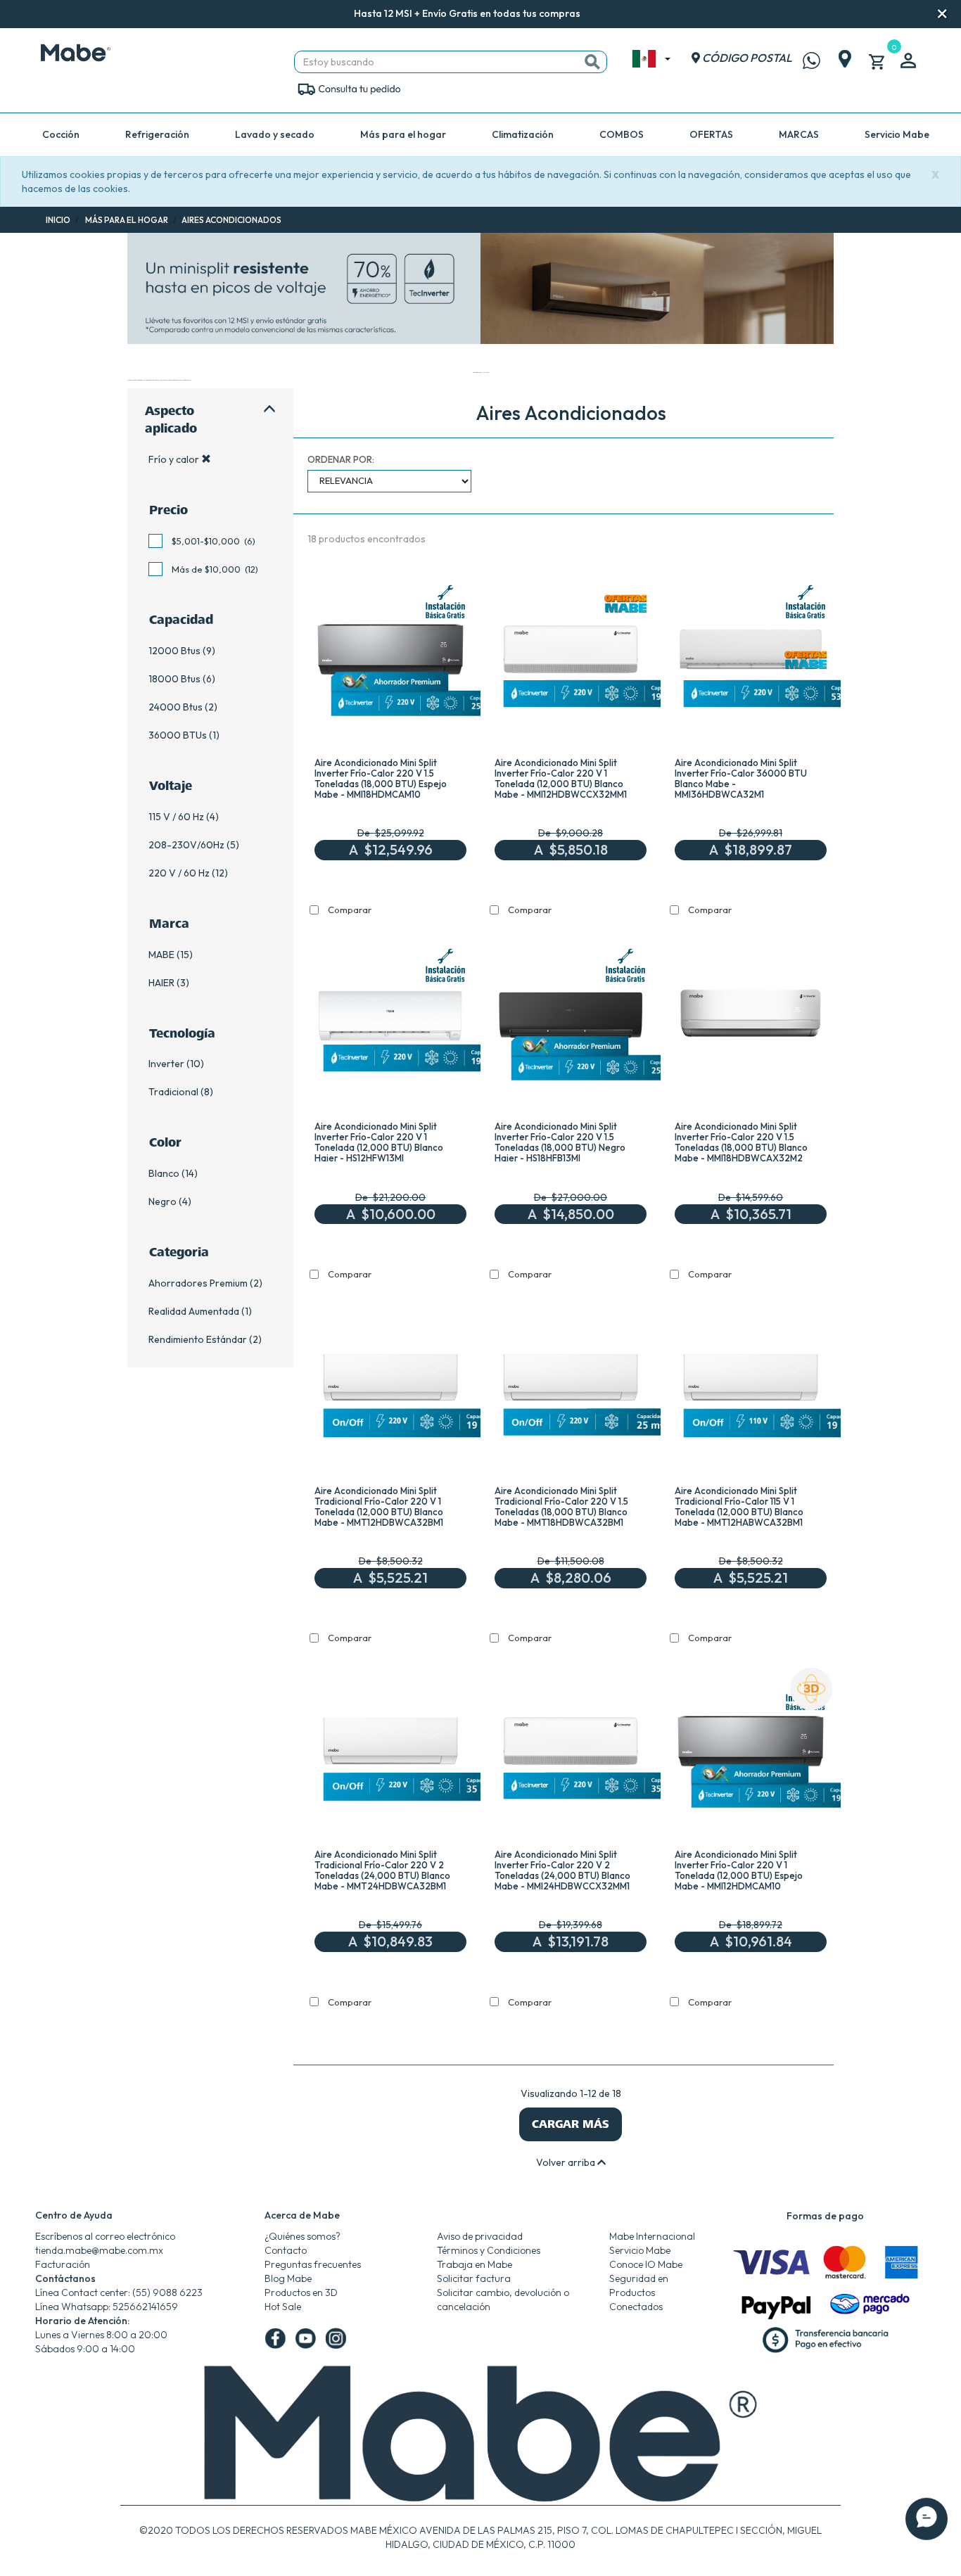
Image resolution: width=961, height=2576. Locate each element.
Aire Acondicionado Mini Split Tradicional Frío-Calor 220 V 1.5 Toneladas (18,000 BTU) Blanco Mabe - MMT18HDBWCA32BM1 (561, 1506)
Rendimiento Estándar (198, 1339)
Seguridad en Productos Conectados (639, 2293)
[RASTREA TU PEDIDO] (349, 88)
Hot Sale (283, 2307)
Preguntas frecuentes (313, 2264)
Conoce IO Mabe (646, 2264)
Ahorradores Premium (198, 1283)
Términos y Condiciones (489, 2250)
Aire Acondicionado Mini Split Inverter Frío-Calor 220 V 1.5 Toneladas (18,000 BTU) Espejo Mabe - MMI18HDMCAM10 (381, 778)
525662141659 (145, 2307)
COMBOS (622, 134)
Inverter (166, 1064)
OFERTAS (711, 134)
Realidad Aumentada (194, 1311)
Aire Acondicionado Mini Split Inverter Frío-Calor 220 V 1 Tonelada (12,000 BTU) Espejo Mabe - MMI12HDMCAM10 (739, 1870)
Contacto (286, 2250)
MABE (161, 955)
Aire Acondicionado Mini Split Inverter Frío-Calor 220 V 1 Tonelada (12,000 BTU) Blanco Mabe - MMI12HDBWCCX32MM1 (561, 778)
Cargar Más (571, 2124)
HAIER (161, 983)
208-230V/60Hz (186, 845)
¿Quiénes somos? (303, 2236)
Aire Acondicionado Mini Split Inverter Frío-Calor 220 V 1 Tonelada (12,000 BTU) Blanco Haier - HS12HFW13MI (379, 1142)
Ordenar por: (341, 459)
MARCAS (799, 134)
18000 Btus (174, 679)
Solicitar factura (474, 2278)
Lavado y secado (275, 134)
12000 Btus (174, 651)
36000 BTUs (178, 735)
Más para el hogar (403, 134)
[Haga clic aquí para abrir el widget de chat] (927, 2534)
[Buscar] (592, 62)
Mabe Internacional (652, 2236)
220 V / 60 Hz (179, 873)
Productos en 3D (301, 2293)
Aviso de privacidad (480, 2236)
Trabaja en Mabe (475, 2264)
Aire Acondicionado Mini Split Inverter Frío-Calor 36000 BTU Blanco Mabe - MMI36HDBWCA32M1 (741, 778)
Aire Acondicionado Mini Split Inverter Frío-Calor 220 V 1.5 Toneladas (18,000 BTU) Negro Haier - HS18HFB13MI (560, 1142)
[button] (599, 14)
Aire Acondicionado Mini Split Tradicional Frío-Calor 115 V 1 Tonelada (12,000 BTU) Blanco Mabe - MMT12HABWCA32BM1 (739, 1506)
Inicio (58, 220)
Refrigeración (157, 134)
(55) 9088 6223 (167, 2293)
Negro (163, 1201)
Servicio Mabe (897, 134)
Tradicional (173, 1092)
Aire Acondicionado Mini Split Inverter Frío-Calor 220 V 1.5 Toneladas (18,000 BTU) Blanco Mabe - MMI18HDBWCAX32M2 (741, 1142)
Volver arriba (567, 2162)
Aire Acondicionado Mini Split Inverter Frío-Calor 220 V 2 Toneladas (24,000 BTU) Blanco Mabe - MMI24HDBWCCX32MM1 (562, 1870)
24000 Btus (176, 707)
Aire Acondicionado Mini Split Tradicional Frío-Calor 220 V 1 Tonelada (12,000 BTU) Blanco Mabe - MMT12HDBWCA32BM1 (379, 1506)
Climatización (523, 134)
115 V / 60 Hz (176, 817)
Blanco (164, 1173)
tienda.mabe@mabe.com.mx (99, 2250)
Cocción (61, 134)
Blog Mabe (288, 2278)
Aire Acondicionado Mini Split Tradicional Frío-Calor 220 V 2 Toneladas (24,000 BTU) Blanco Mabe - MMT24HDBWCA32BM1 (382, 1870)
